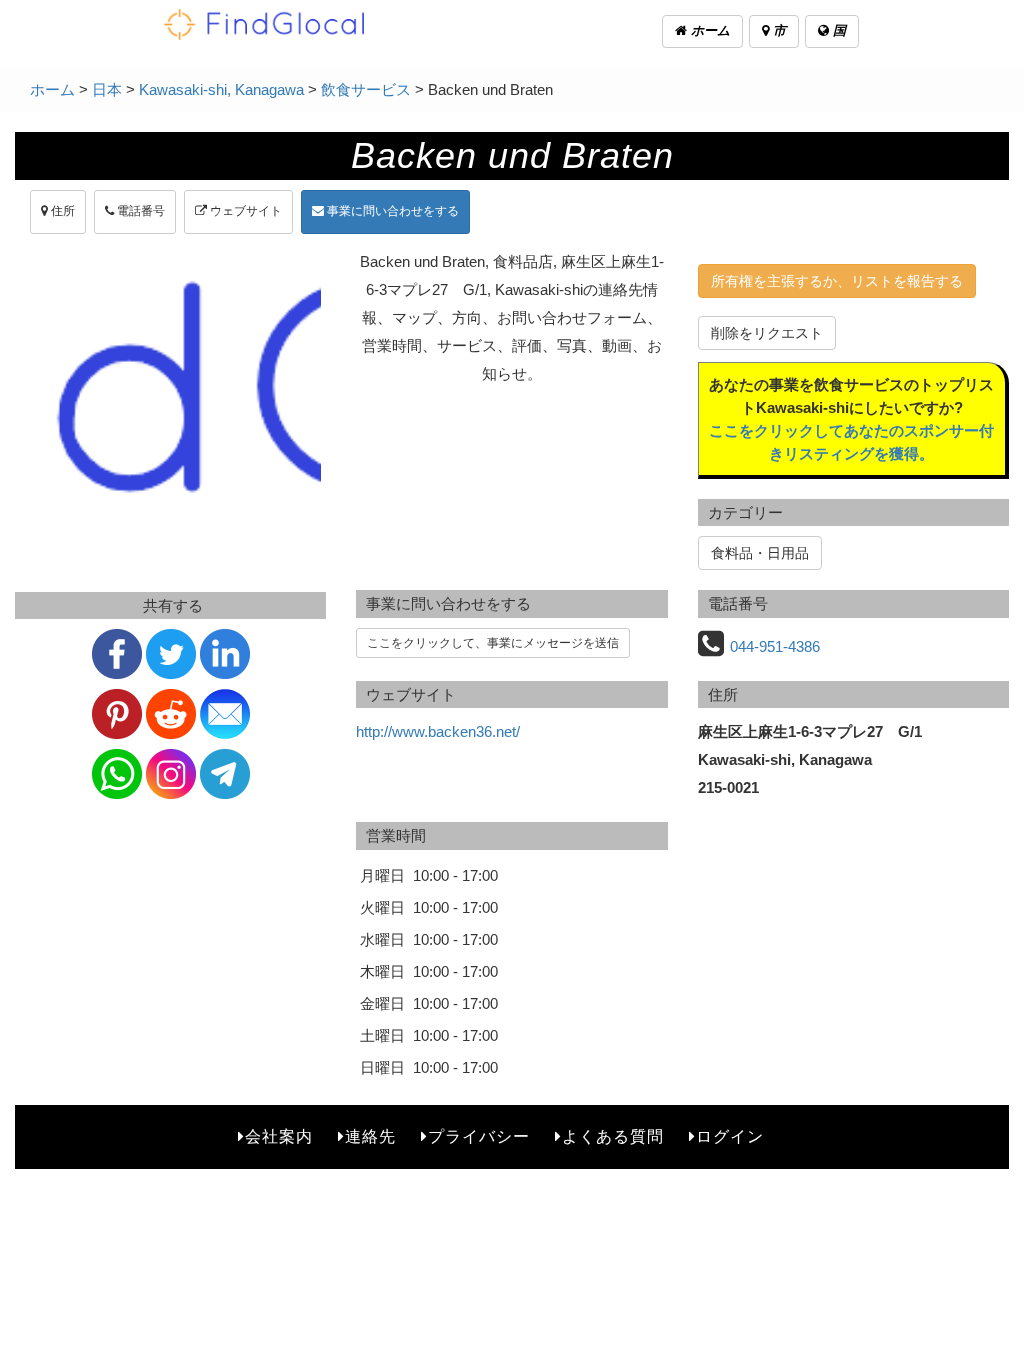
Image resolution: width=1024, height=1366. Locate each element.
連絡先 (370, 1136)
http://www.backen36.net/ (438, 731)
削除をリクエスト (767, 333)
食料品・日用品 (760, 553)
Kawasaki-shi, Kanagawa (221, 89)
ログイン (730, 1136)
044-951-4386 (775, 646)
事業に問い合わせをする (391, 211)
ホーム (708, 30)
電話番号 (139, 211)
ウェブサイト (244, 211)
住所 (61, 211)
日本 (107, 89)
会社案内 (279, 1136)
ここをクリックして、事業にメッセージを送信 (493, 643)
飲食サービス (366, 89)
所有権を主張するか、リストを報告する (837, 281)
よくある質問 (613, 1136)
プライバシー (479, 1136)
